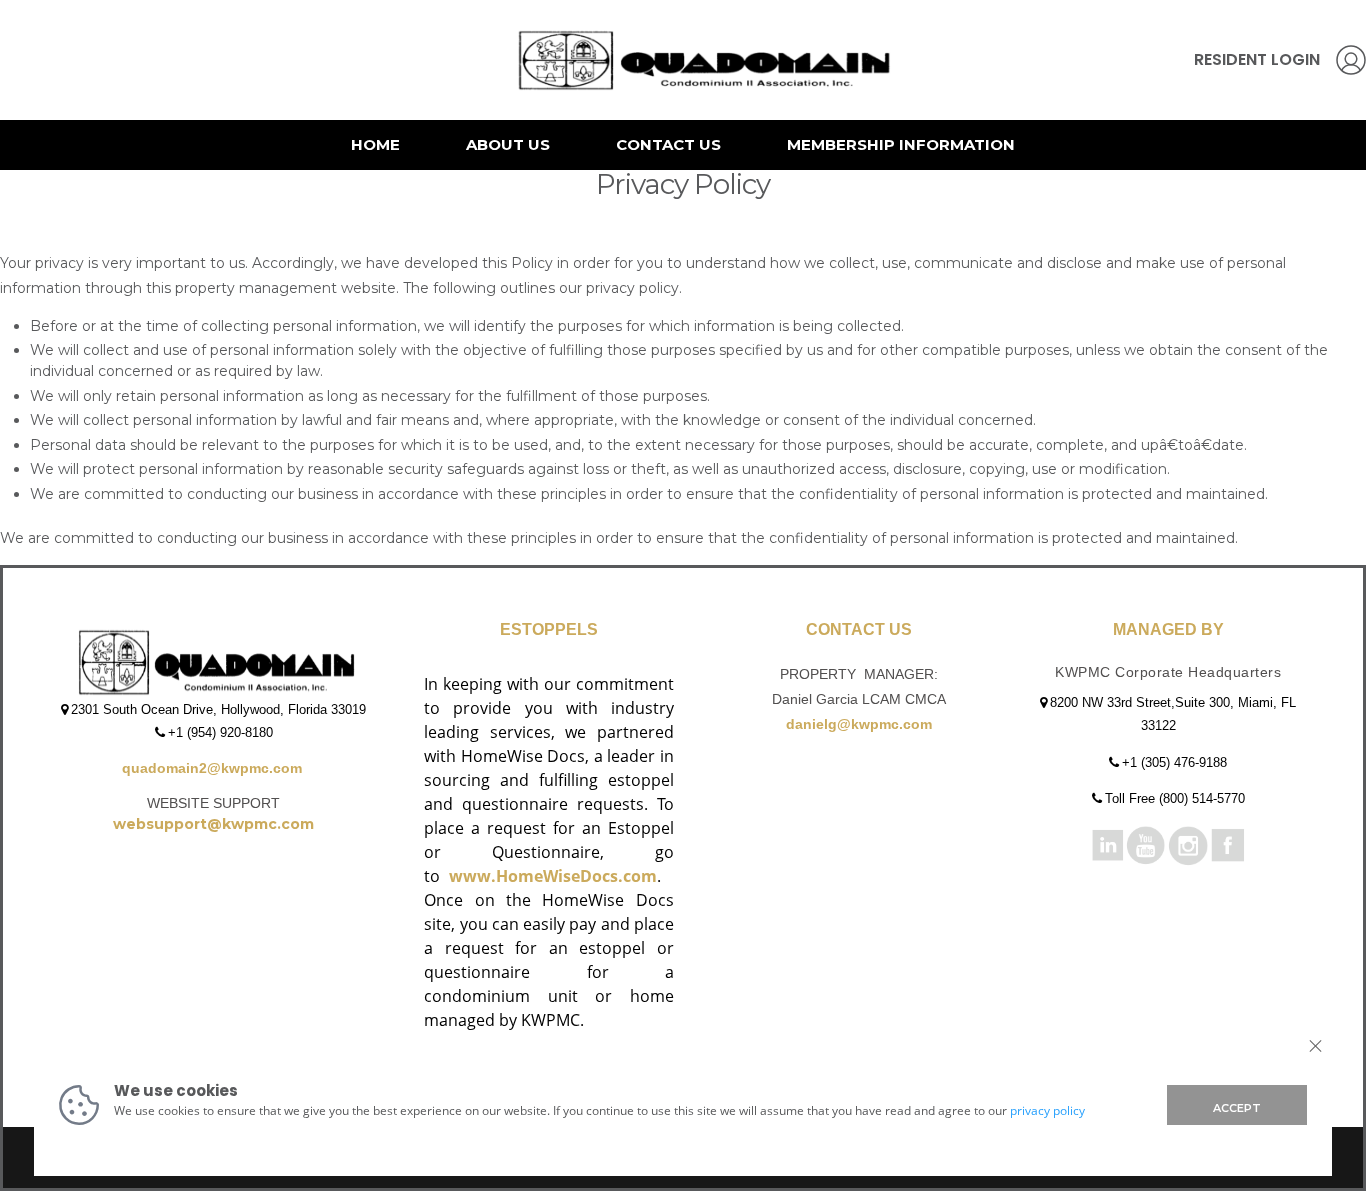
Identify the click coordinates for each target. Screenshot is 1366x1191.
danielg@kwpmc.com (859, 724)
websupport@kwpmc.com (213, 824)
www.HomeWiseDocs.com (553, 876)
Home (375, 144)
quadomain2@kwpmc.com (214, 768)
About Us (508, 144)
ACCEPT (1237, 1108)
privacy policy (1047, 1110)
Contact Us (668, 144)
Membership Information (901, 144)
